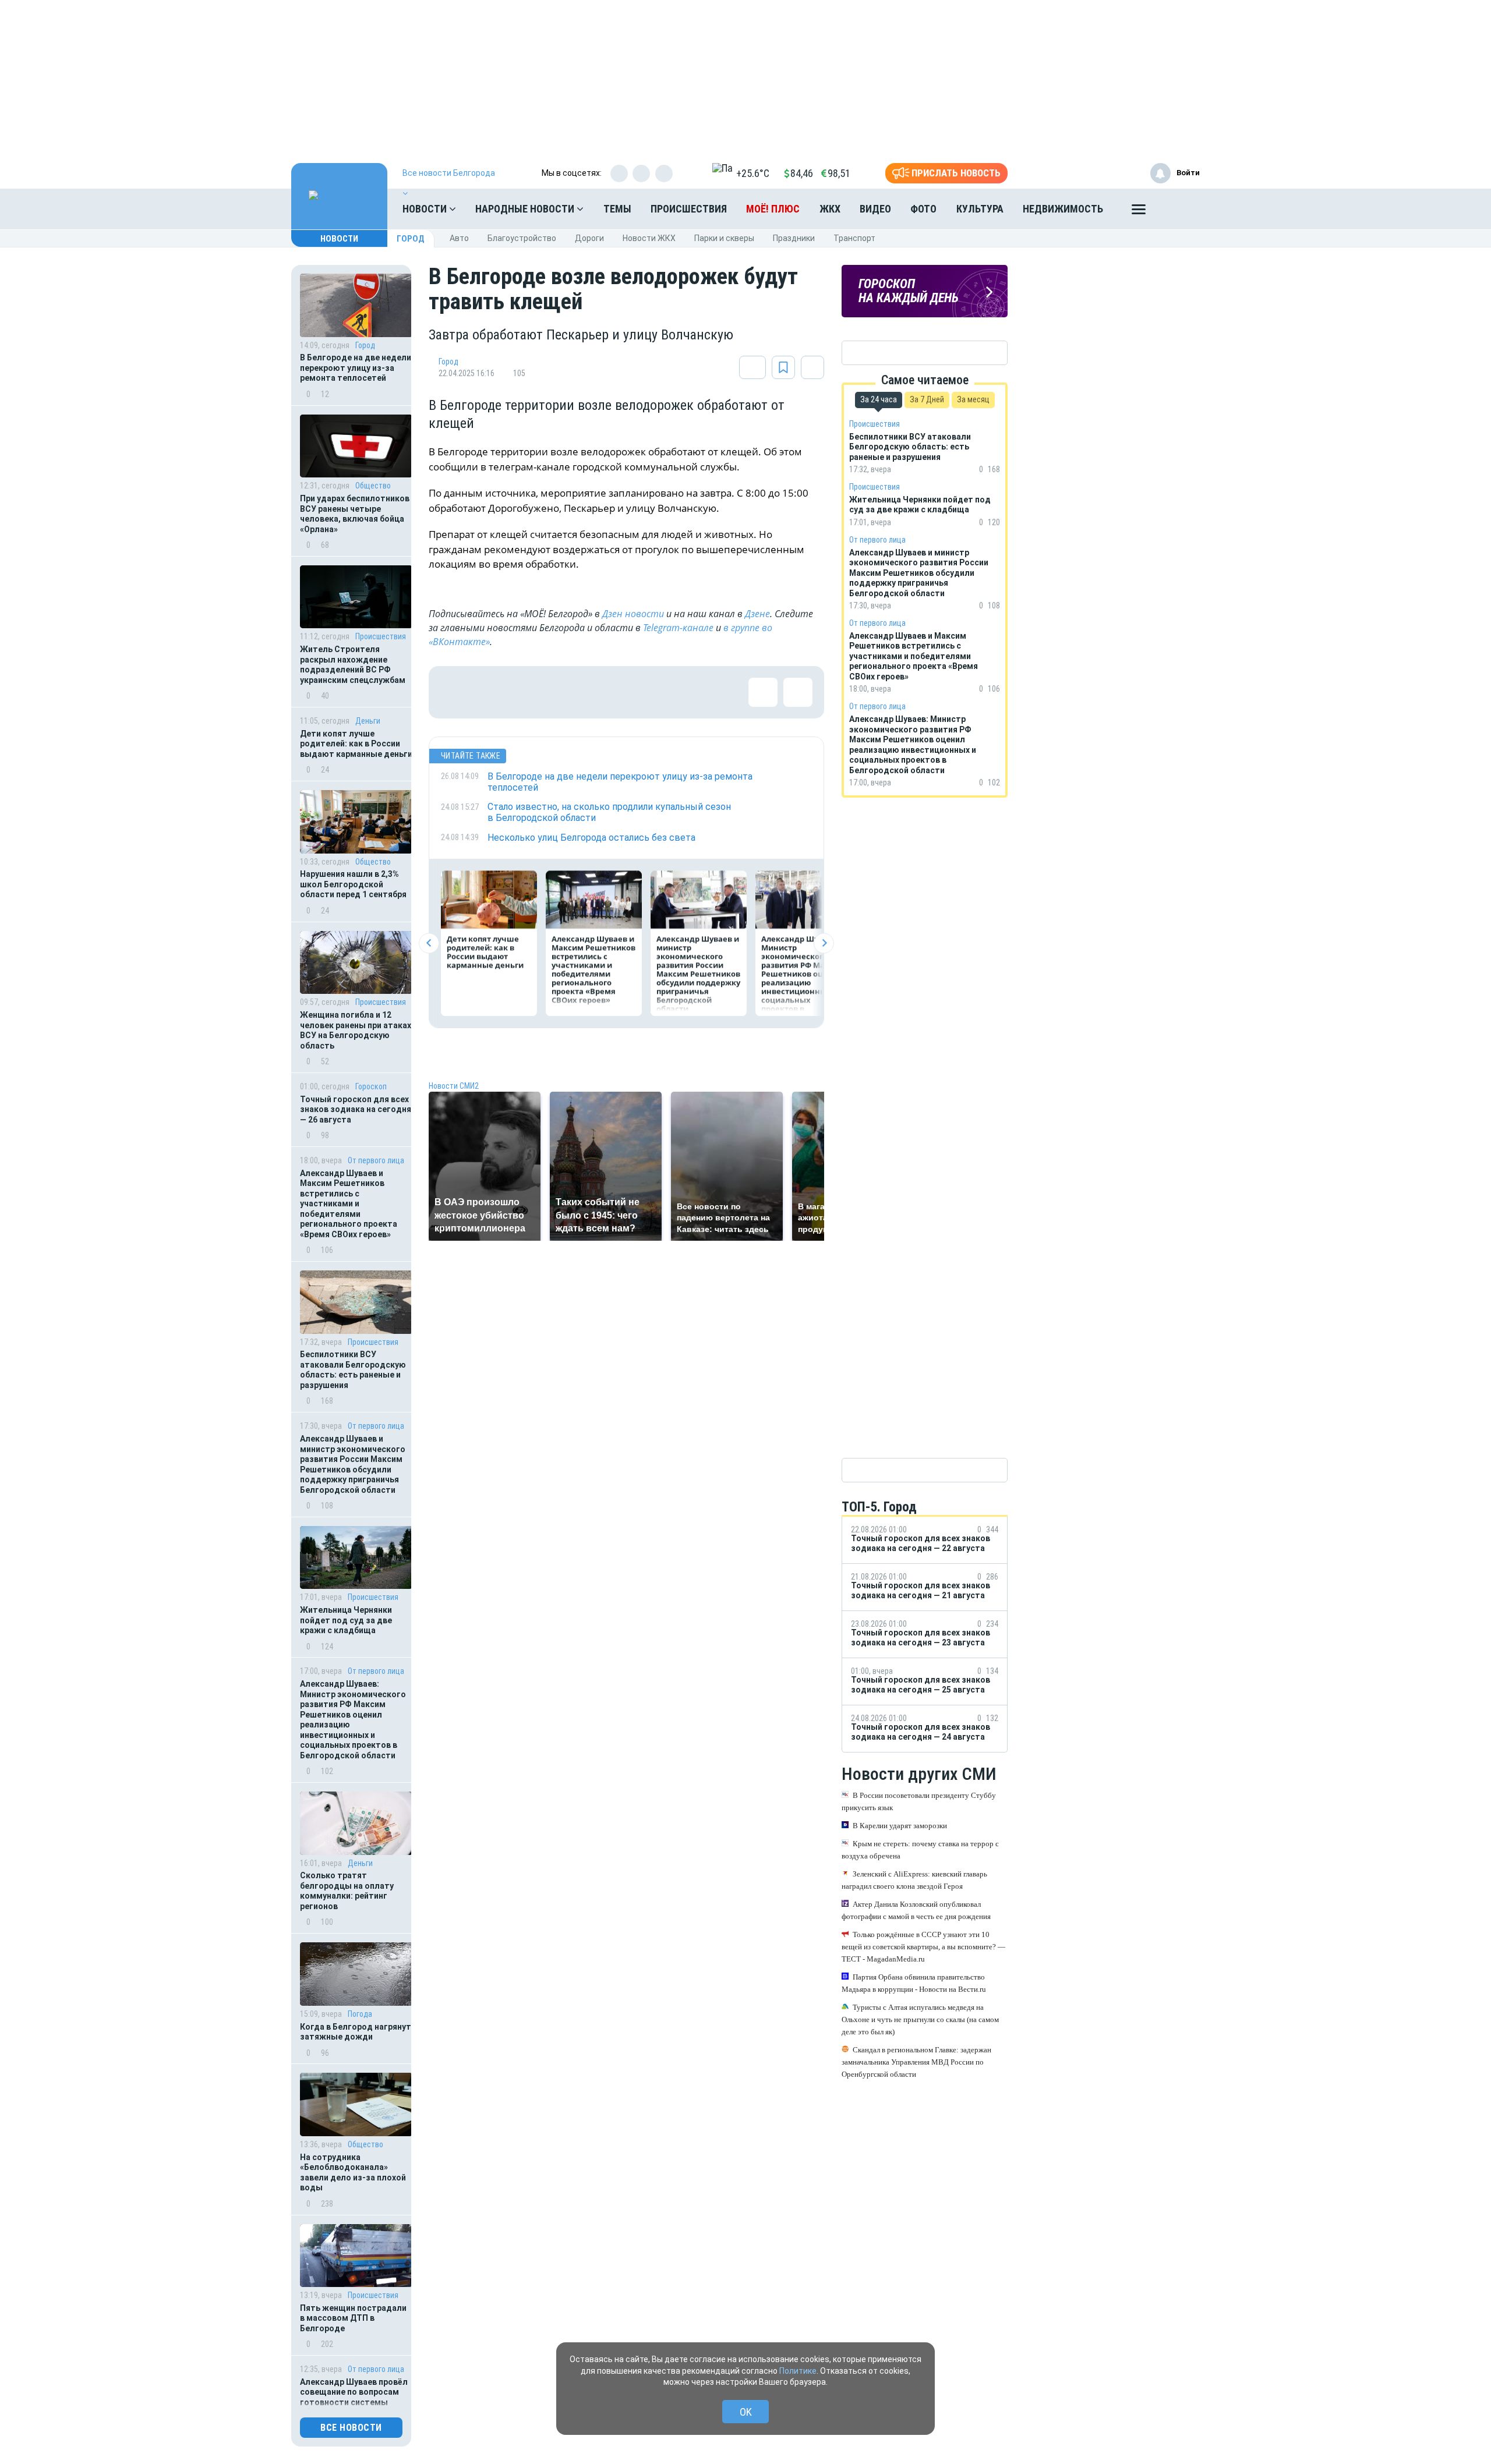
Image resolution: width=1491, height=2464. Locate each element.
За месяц (973, 399)
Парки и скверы (724, 238)
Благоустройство (522, 238)
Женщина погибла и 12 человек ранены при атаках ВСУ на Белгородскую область (356, 1030)
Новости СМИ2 (454, 1086)
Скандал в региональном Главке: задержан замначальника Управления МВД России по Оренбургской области (916, 2062)
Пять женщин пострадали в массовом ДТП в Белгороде (353, 2318)
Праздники (794, 238)
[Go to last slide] (429, 943)
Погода (360, 2014)
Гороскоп (371, 1086)
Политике (798, 2371)
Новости (426, 209)
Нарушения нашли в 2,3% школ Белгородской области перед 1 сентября (353, 884)
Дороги (589, 238)
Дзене (757, 614)
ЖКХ (830, 209)
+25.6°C (753, 173)
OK (746, 2412)
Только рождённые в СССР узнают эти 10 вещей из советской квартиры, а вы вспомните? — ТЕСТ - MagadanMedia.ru (923, 1947)
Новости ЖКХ (649, 238)
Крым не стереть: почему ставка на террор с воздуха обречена (920, 1850)
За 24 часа (879, 399)
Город (411, 239)
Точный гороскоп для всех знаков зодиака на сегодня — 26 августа (356, 1109)
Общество (373, 486)
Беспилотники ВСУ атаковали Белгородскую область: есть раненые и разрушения (353, 1370)
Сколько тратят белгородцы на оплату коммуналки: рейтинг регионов (347, 1891)
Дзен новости (633, 614)
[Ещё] (1139, 212)
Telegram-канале (678, 628)
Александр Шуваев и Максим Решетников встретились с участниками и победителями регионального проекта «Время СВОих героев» (349, 1204)
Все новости (351, 2428)
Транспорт (854, 238)
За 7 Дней (927, 399)
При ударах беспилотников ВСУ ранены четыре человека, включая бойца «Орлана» (355, 514)
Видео (875, 209)
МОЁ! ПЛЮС (773, 209)
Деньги (368, 721)
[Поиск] (1179, 209)
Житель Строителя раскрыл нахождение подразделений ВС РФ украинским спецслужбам (353, 665)
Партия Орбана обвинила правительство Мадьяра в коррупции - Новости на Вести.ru (914, 1983)
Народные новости (526, 209)
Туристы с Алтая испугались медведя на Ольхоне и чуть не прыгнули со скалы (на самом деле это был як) (920, 2019)
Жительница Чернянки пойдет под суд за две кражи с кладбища (346, 1620)
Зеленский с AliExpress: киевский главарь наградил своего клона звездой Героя (914, 1880)
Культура (980, 209)
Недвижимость (1063, 209)
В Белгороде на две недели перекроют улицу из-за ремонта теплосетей (356, 368)
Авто (459, 238)
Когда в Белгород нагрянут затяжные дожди (356, 2032)
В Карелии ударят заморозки (900, 1826)
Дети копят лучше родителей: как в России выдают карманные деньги (356, 744)
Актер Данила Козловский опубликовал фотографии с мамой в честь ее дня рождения (916, 1910)
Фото (923, 209)
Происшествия (689, 209)
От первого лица (376, 1160)
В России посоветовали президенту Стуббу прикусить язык (919, 1801)
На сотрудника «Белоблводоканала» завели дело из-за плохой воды (353, 2173)
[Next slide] (824, 943)
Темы (617, 209)
